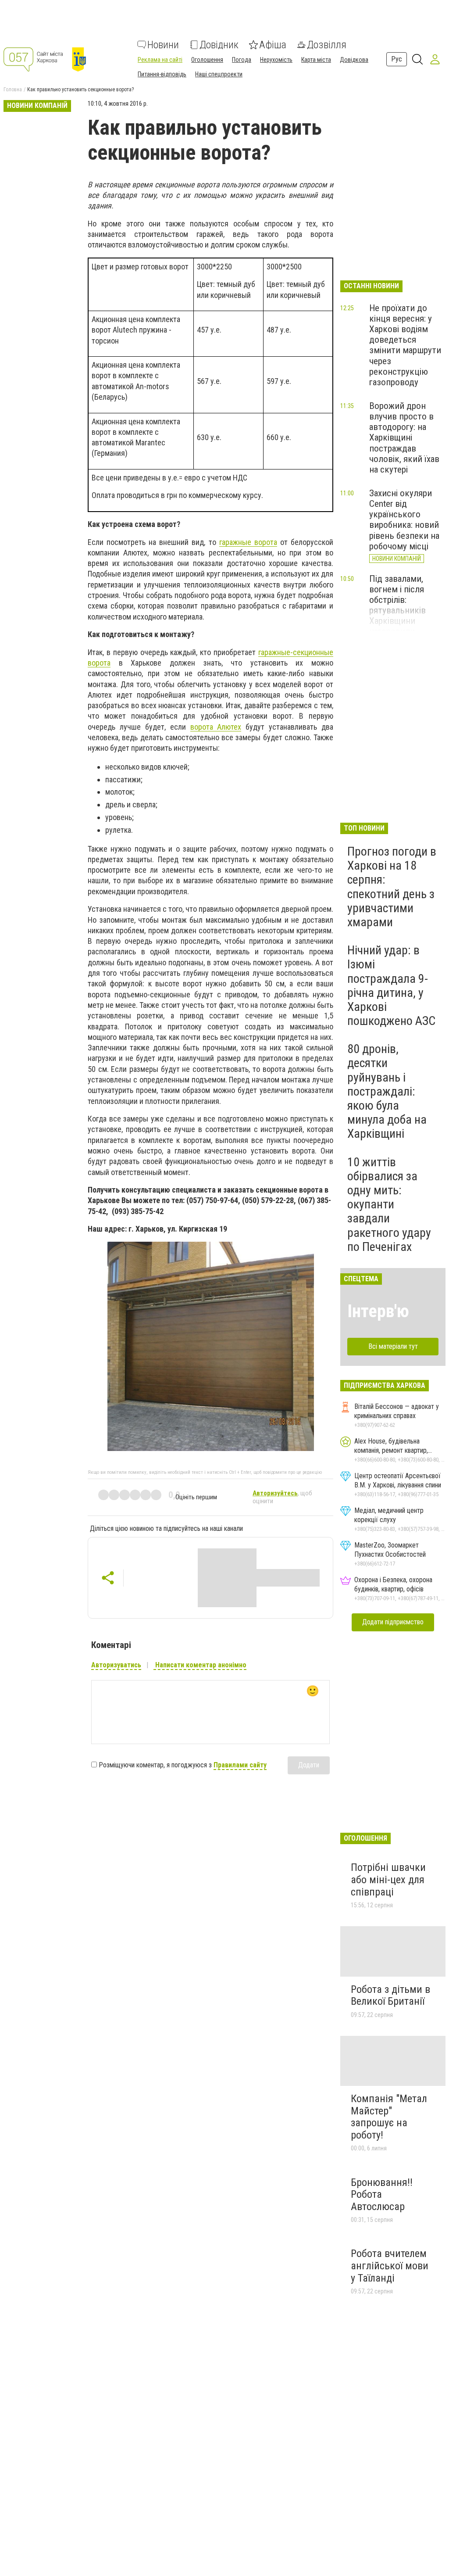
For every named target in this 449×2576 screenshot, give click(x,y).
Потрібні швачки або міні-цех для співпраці (388, 1879)
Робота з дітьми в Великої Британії (390, 1996)
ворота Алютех (216, 727)
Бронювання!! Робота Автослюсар (382, 2194)
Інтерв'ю (378, 1311)
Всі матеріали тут (393, 1346)
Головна (13, 90)
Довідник (219, 45)
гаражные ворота (248, 542)
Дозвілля (327, 45)
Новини (163, 45)
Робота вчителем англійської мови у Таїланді (390, 2266)
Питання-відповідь (162, 74)
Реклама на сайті (160, 60)
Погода (242, 60)
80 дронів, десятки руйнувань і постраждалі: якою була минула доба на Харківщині (387, 1091)
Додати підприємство (393, 1622)
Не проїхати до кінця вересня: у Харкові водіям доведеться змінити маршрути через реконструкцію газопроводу (405, 345)
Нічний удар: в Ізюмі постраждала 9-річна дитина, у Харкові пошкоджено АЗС (391, 985)
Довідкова (354, 60)
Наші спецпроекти (219, 74)
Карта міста (316, 60)
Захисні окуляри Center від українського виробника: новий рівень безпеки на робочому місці (404, 520)
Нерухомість (276, 60)
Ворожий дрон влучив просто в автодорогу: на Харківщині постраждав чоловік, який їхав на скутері (404, 438)
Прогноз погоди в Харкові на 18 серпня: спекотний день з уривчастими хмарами (392, 887)
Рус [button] (397, 59)
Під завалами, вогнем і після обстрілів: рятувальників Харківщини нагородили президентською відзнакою (403, 616)
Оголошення (207, 60)
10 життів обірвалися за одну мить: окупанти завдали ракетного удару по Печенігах (389, 1204)
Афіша (273, 45)
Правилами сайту (240, 1765)
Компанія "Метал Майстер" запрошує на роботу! (389, 2117)
